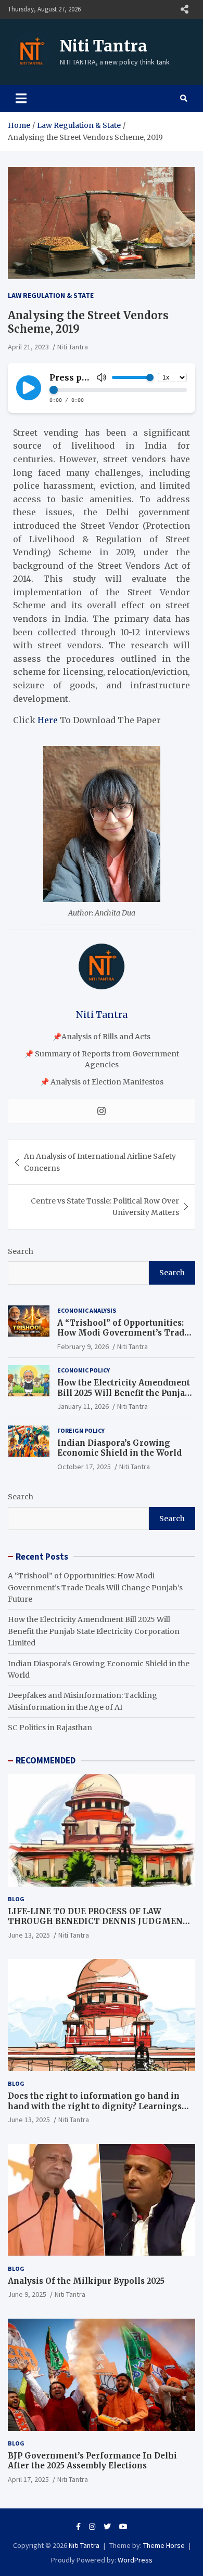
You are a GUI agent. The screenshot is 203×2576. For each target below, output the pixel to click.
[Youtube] (123, 2527)
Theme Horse (164, 2545)
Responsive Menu (184, 9)
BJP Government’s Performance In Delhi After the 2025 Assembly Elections (92, 2461)
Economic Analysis (87, 1310)
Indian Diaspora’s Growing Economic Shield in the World (119, 1448)
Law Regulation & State (51, 295)
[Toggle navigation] (21, 98)
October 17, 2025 (84, 1467)
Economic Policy (84, 1370)
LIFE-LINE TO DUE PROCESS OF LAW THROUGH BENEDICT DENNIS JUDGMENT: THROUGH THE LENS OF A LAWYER (99, 1921)
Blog (16, 1899)
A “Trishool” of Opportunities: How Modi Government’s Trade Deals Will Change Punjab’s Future (123, 1338)
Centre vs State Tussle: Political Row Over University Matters (105, 1207)
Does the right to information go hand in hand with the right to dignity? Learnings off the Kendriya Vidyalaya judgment (95, 2106)
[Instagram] (102, 1111)
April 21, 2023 (28, 347)
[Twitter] (107, 2527)
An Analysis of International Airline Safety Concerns (100, 1162)
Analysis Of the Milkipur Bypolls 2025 (86, 2281)
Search (21, 1251)
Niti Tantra (104, 46)
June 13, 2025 (29, 1935)
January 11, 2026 (83, 1406)
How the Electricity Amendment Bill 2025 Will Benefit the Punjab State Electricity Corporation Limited (124, 1398)
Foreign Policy (81, 1430)
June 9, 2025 (27, 2294)
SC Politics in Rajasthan (50, 1728)
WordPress (135, 2560)
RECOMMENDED (46, 1760)
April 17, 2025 (28, 2479)
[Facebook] (78, 2527)
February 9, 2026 (83, 1346)
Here (48, 720)
